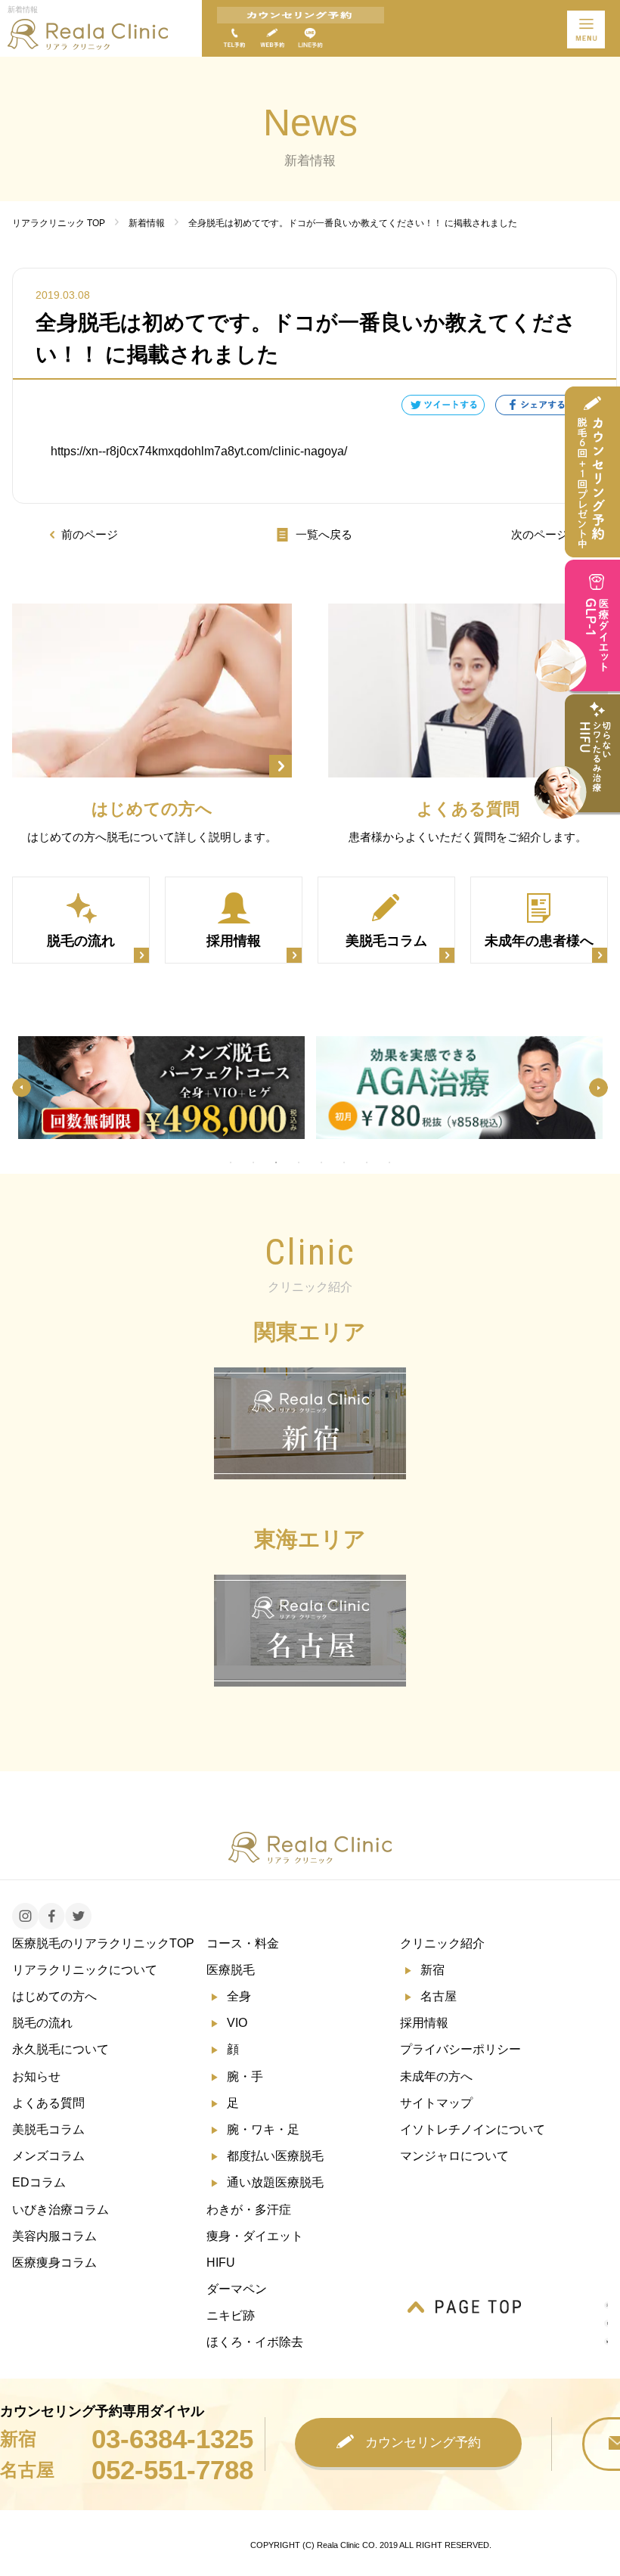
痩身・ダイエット (255, 2236)
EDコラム (39, 2182)
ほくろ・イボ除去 (255, 2342)
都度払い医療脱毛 (275, 2156)
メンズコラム (48, 2156)
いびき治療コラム (60, 2210)
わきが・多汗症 (249, 2210)
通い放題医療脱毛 (275, 2182)
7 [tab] (367, 1162)
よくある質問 (48, 2103)
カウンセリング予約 (423, 2443)
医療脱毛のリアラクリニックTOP (103, 1943)
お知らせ (36, 2076)
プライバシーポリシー (460, 2049)
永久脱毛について (60, 2049)
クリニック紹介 (442, 1943)
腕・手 (245, 2076)
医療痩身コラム (54, 2263)
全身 (239, 1996)
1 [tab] (231, 1162)
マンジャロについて (454, 2156)
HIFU (221, 2263)
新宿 (432, 1970)
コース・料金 (243, 1943)
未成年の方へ (436, 2076)
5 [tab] (321, 1162)
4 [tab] (299, 1162)
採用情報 (424, 2023)
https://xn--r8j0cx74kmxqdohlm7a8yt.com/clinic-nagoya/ (199, 451)
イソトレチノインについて (473, 2129)
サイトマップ (436, 2103)
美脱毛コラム (48, 2129)
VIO (237, 2023)
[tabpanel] (162, 1088)
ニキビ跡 (231, 2315)
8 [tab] (389, 1162)
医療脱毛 (231, 1970)
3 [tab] (276, 1162)
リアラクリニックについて (85, 1970)
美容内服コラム (54, 2236)
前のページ (90, 534)
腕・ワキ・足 (263, 2129)
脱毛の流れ (42, 2023)
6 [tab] (344, 1162)
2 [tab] (253, 1162)
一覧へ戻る (324, 534)
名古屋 (439, 1996)
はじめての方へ (54, 1996)
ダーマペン (237, 2289)
